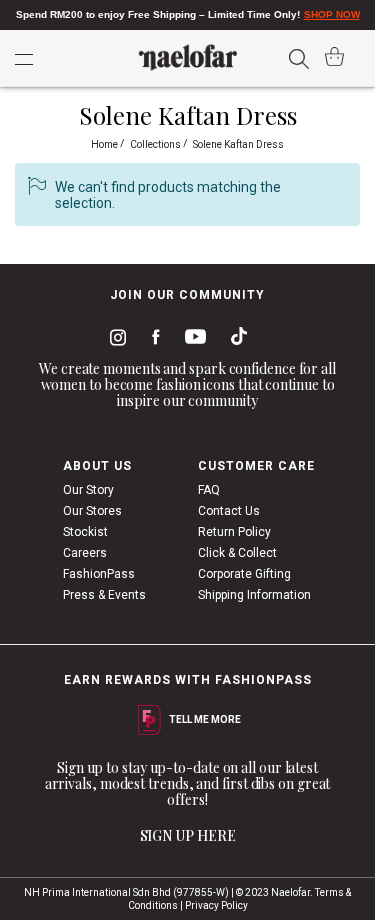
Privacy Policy (216, 905)
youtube (192, 340)
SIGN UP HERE (188, 835)
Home (105, 144)
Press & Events (104, 595)
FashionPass (99, 574)
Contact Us (229, 511)
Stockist (85, 532)
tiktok (234, 340)
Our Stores (92, 511)
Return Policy (234, 532)
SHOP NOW (332, 14)
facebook (151, 340)
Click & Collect (237, 553)
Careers (85, 553)
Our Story (88, 490)
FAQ (209, 490)
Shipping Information (254, 595)
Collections (156, 144)
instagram (114, 340)
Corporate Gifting (244, 574)
